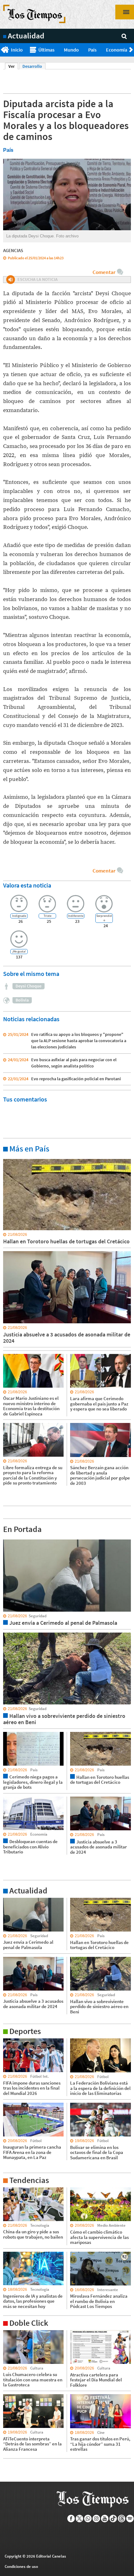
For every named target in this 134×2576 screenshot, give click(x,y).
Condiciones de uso (21, 2566)
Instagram (96, 2519)
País (92, 50)
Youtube (105, 2519)
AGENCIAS (13, 250)
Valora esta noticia (27, 885)
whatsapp (88, 2519)
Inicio (17, 50)
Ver (13, 66)
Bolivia (22, 1000)
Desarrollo (32, 66)
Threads (122, 2519)
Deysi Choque (29, 986)
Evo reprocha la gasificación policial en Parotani (76, 1079)
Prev (2, 50)
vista (8, 1539)
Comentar (104, 272)
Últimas (46, 50)
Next (132, 50)
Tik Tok (113, 2519)
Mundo (71, 50)
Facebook (71, 2519)
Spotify (130, 2519)
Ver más (11, 1159)
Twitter (80, 2519)
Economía (117, 50)
